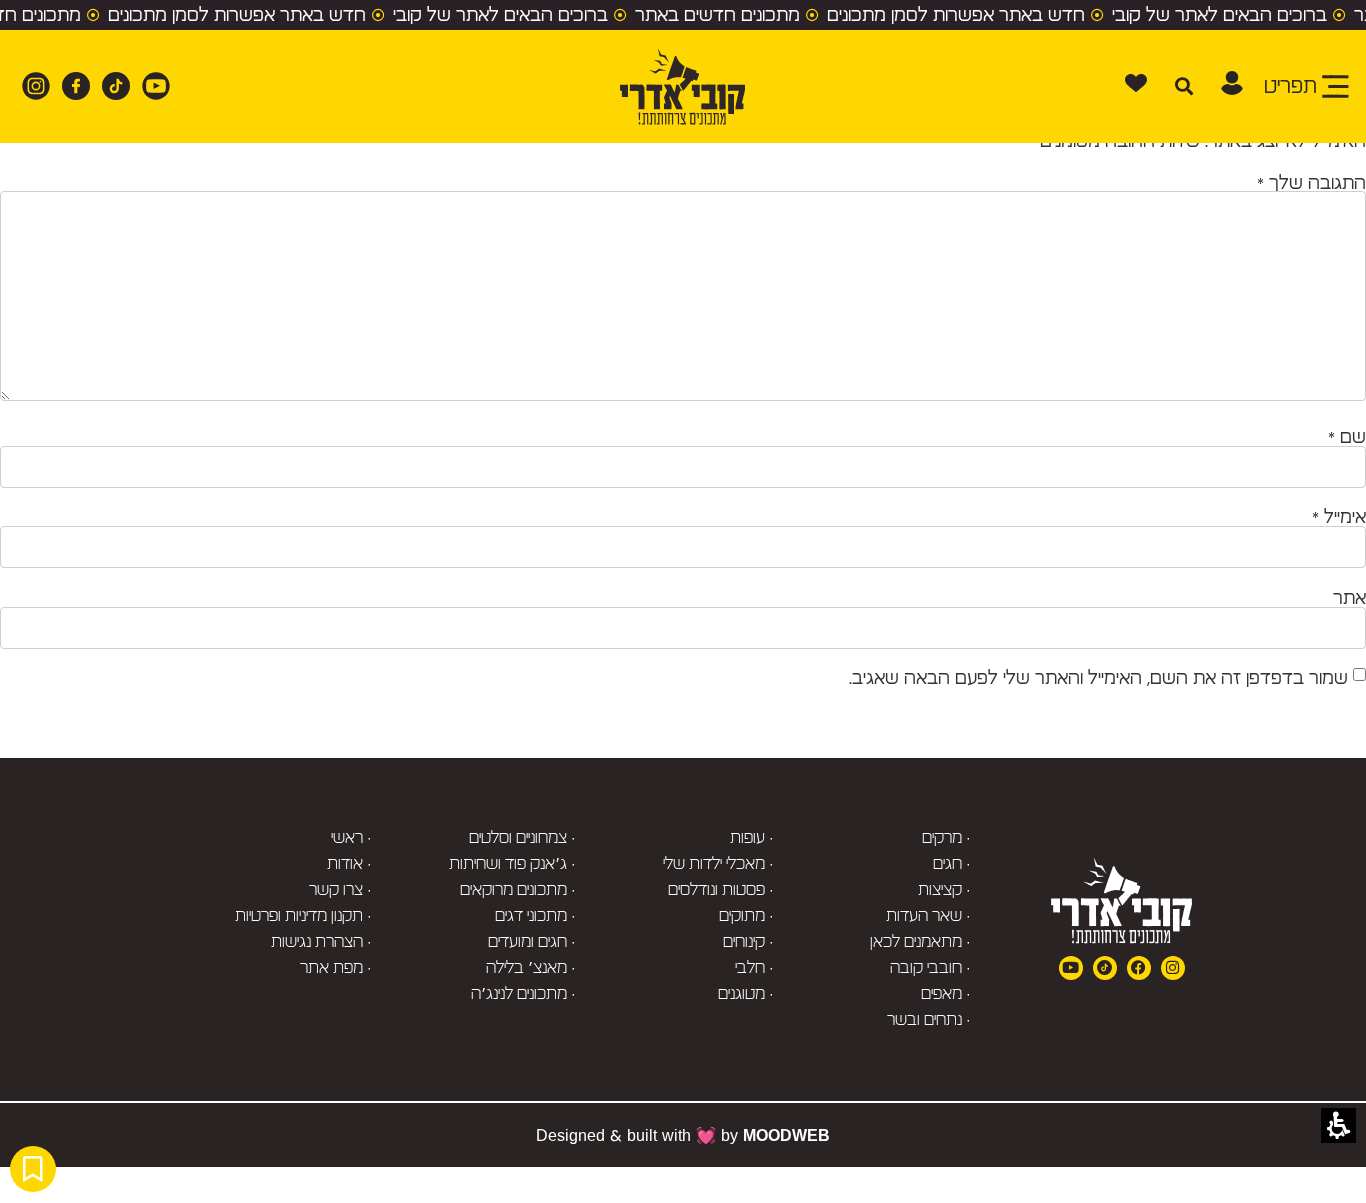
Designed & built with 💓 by (683, 1135)
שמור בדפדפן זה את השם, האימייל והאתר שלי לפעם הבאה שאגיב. (1098, 678)
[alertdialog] (683, 15)
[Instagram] (1173, 968)
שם (1347, 437)
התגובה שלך (1311, 183)
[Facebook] (1139, 968)
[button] (1232, 83)
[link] (150, 86)
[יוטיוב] (1071, 968)
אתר (1349, 598)
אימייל (1339, 517)
